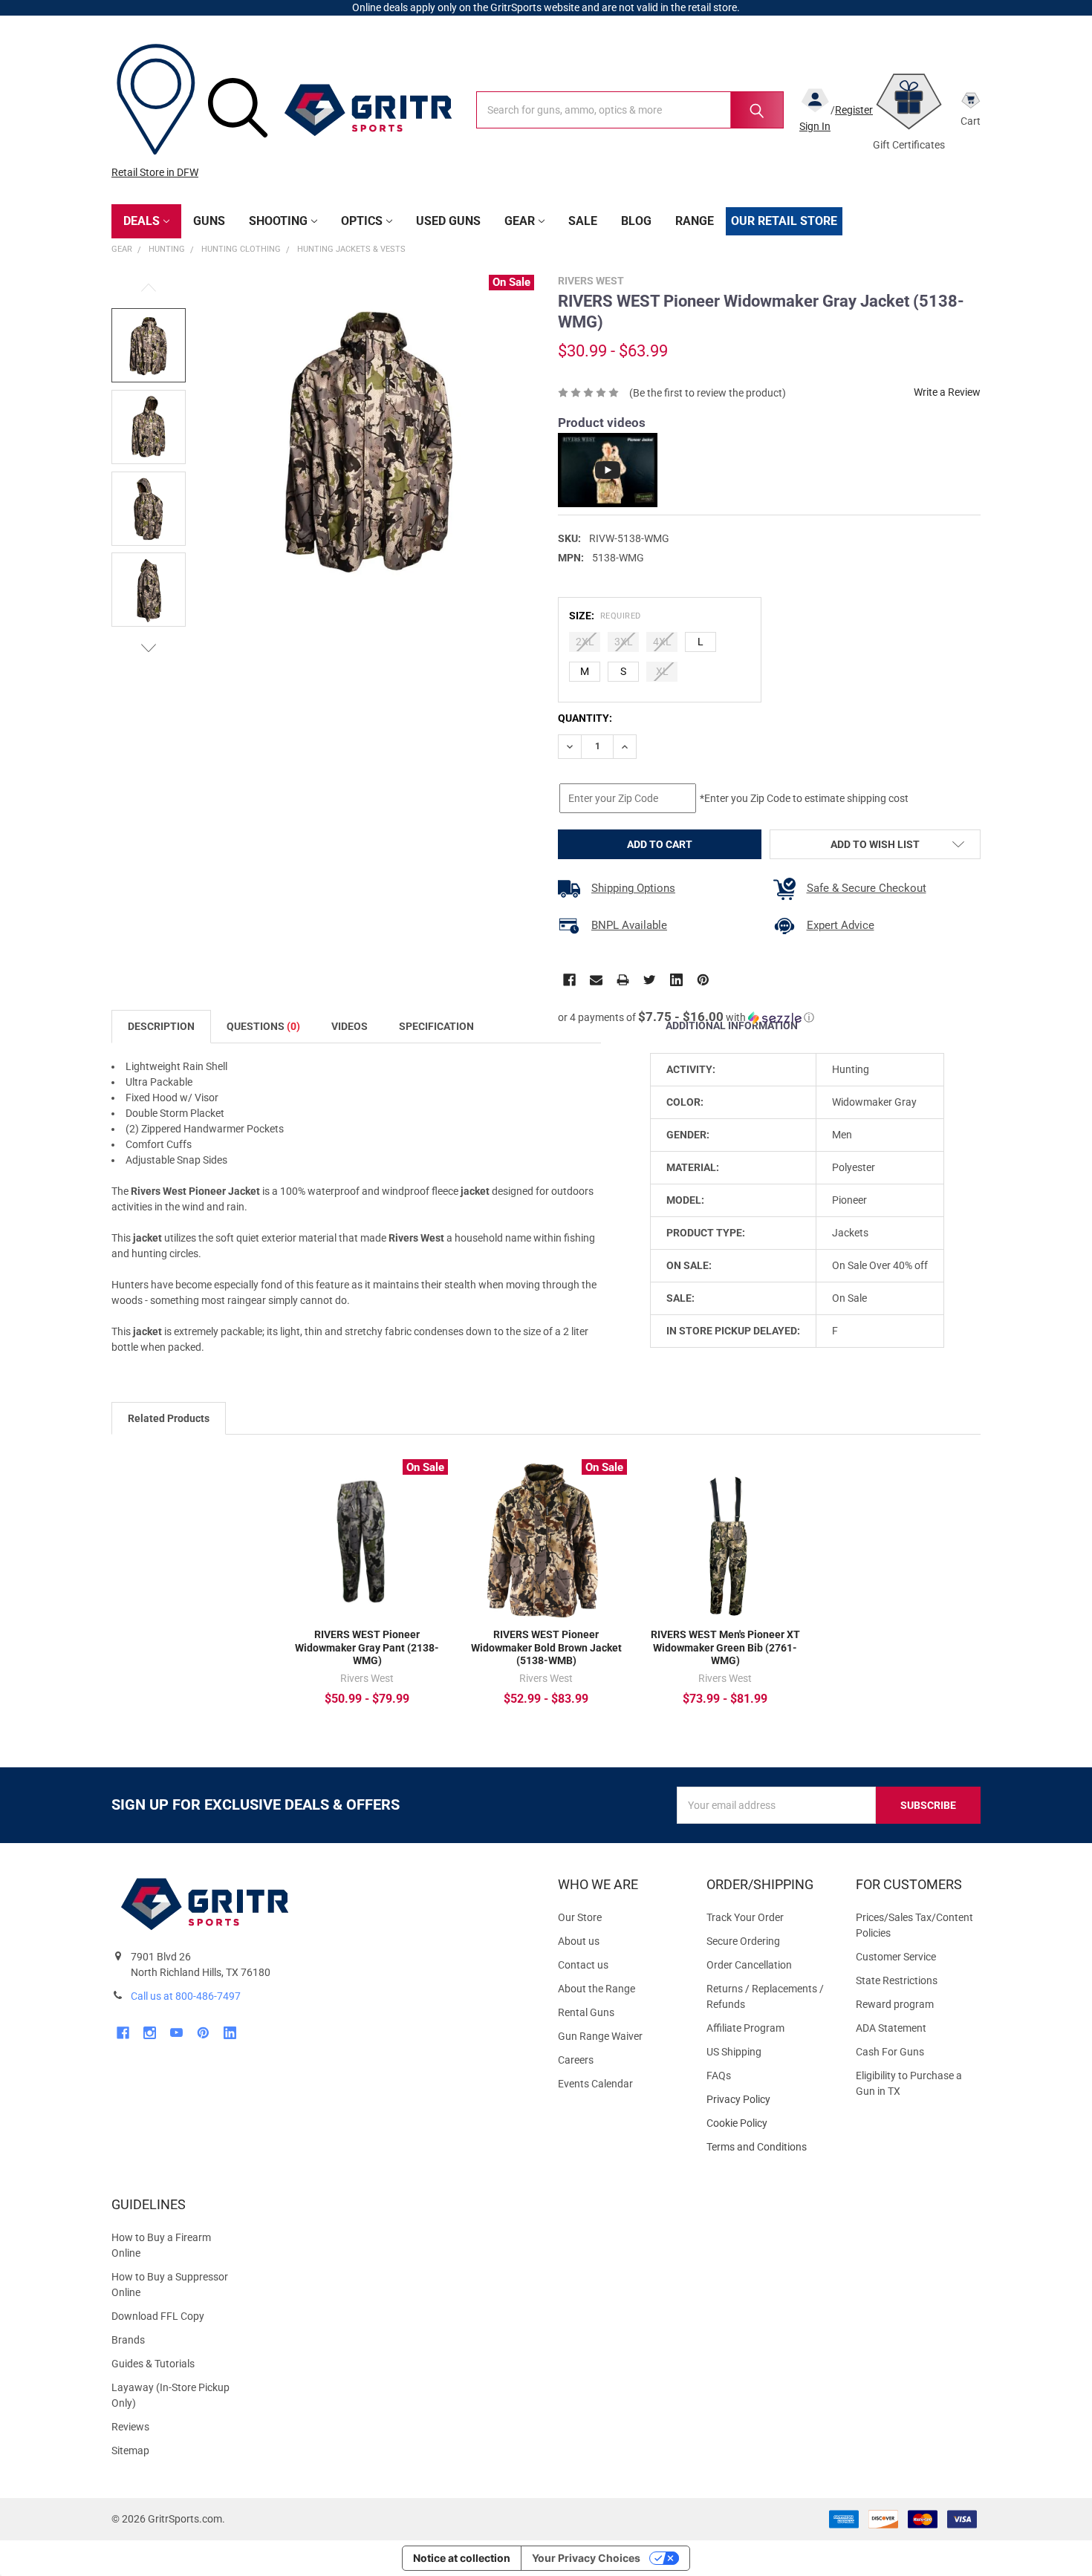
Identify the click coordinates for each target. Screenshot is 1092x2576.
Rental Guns (586, 2012)
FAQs (719, 2076)
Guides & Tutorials (153, 2364)
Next (149, 648)
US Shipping (734, 2052)
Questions (263, 1026)
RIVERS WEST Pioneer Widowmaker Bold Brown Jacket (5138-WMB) (546, 1647)
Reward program (895, 2004)
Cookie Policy (769, 2123)
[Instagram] (150, 2033)
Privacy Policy (769, 2100)
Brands (128, 2340)
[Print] (623, 980)
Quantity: (585, 718)
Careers (576, 2060)
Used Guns (448, 221)
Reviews (130, 2427)
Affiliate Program (745, 2028)
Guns (209, 221)
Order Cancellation (749, 1965)
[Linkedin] (676, 980)
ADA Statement (891, 2028)
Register (854, 110)
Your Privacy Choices (586, 2558)
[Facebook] (569, 980)
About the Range (597, 1989)
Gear (520, 221)
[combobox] (630, 110)
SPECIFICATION (436, 1026)
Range (695, 221)
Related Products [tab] (169, 1418)
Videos (350, 1026)
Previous (149, 288)
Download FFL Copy (158, 2316)
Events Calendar (595, 2084)
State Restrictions (897, 1980)
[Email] (596, 980)
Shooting (278, 221)
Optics (362, 221)
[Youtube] (176, 2033)
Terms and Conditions (769, 2147)
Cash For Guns (890, 2052)
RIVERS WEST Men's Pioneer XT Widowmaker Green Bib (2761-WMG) (725, 1647)
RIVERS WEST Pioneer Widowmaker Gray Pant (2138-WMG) (367, 1647)
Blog (636, 221)
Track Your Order (745, 1917)
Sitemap (130, 2451)
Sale (583, 221)
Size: (605, 616)
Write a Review (947, 392)
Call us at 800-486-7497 (186, 1996)
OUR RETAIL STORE (784, 221)
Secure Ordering (743, 1941)
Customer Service (896, 1957)
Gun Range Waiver (600, 2036)
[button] (686, 1017)
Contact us (583, 1965)
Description (161, 1026)
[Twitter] (650, 980)
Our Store (580, 1917)
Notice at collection (462, 2558)
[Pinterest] (703, 980)
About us (579, 1941)
